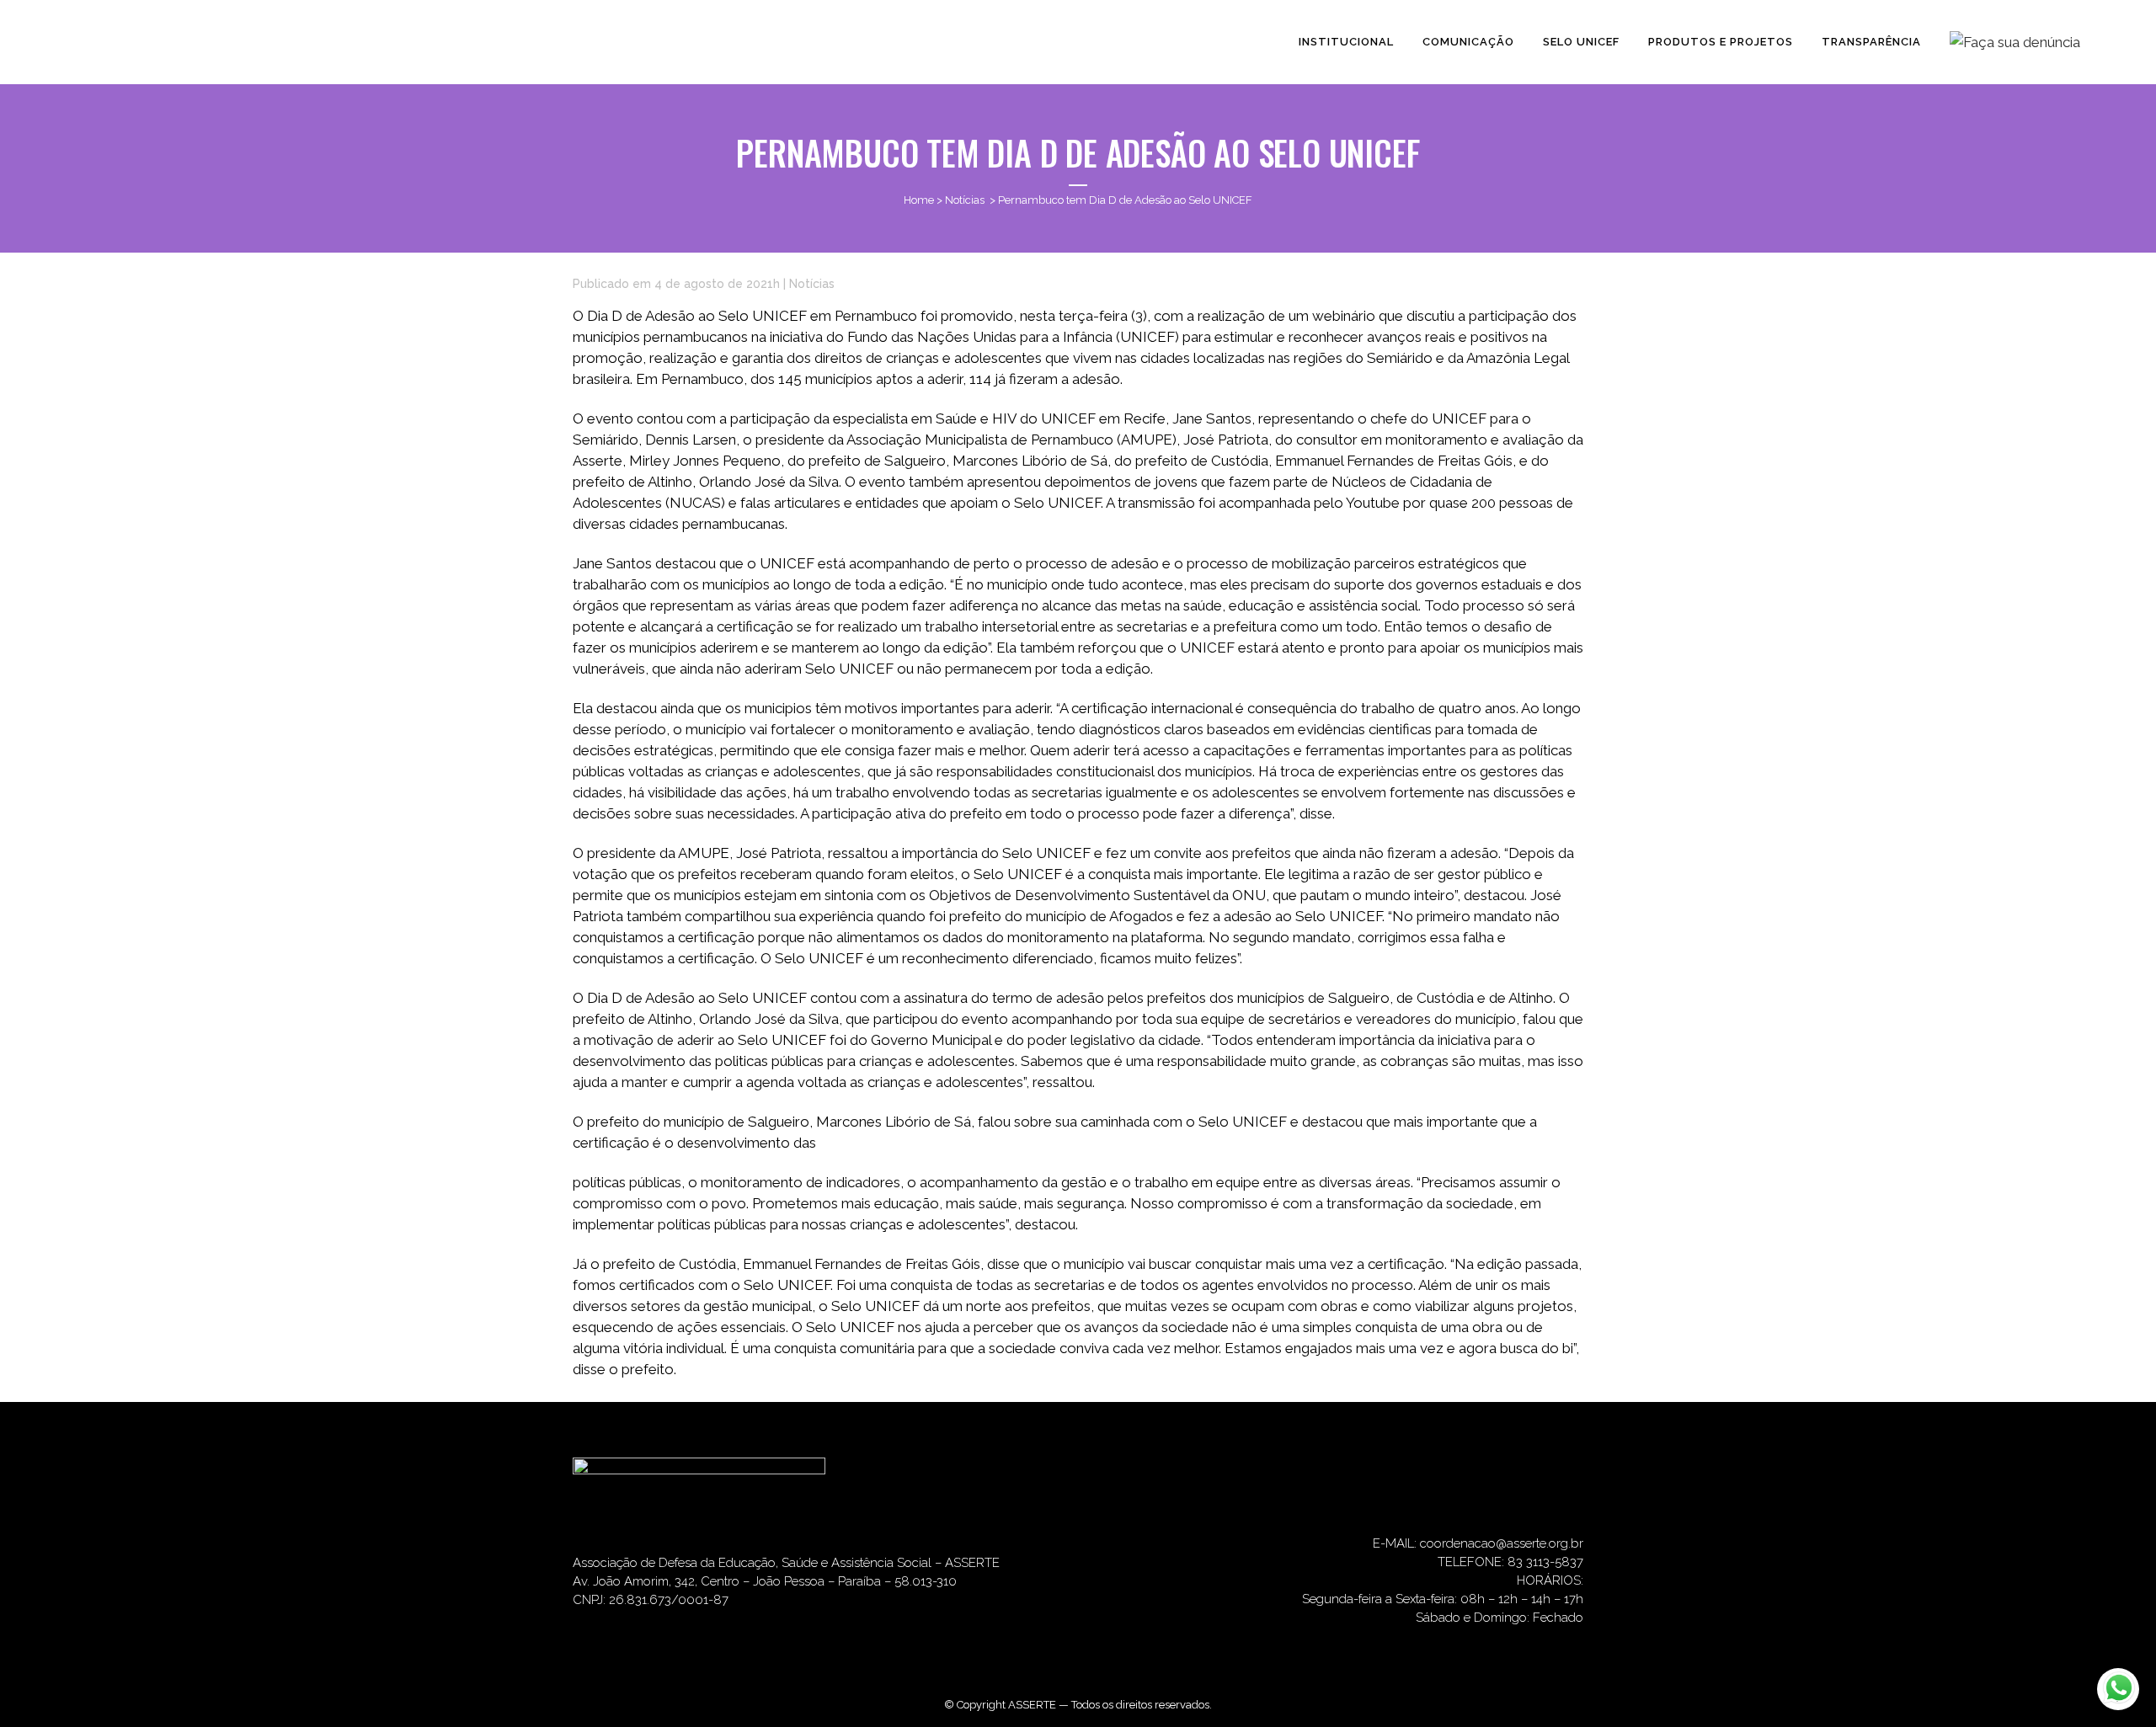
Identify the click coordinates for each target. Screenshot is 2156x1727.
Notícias (965, 200)
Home (919, 200)
